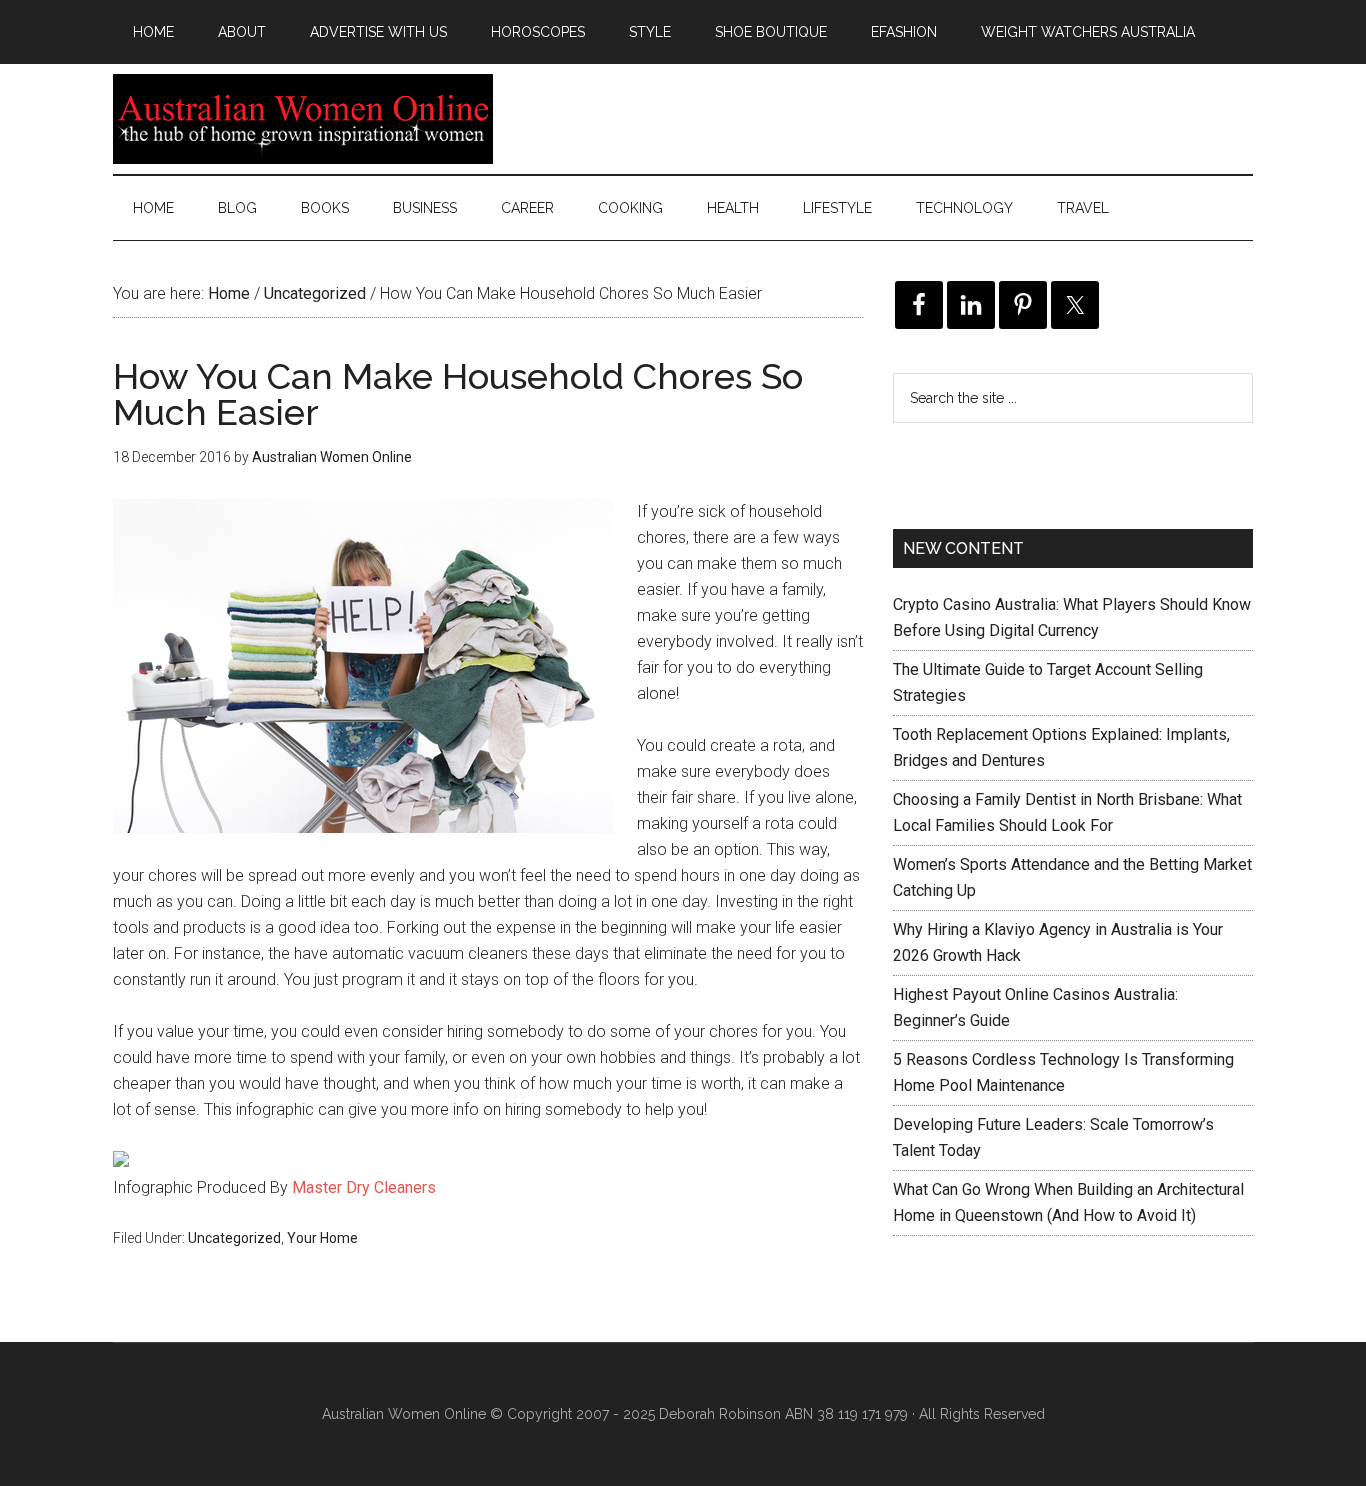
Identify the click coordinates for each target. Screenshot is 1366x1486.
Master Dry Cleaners (364, 1187)
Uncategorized (234, 1238)
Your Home (322, 1238)
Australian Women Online (303, 119)
